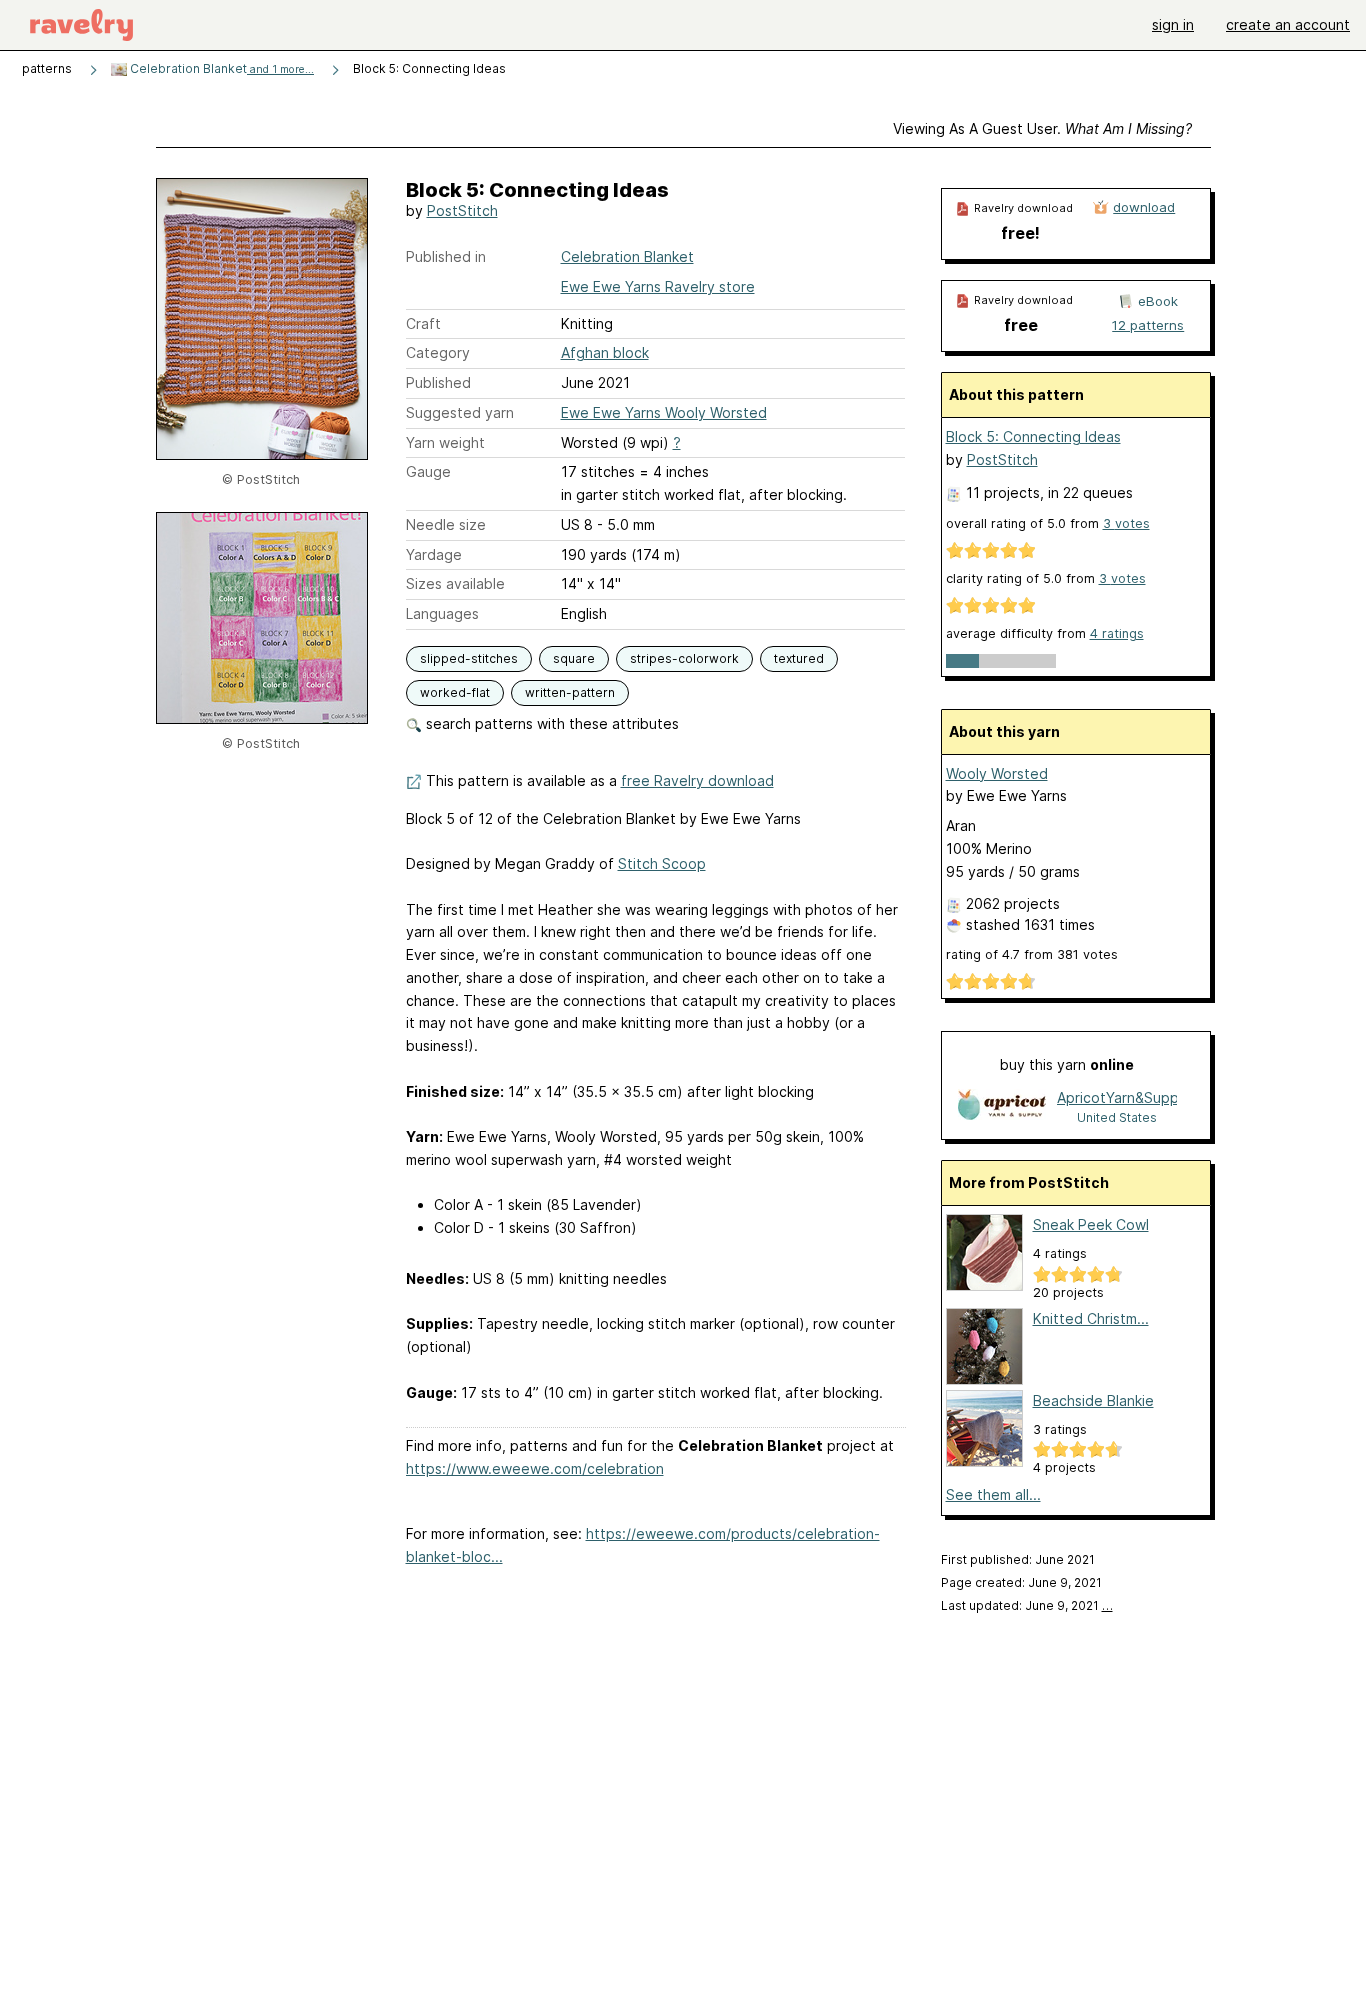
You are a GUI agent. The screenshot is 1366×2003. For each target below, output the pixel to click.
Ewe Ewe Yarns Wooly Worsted (664, 412)
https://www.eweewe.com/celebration (535, 1468)
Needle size (446, 524)
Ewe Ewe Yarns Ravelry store (658, 286)
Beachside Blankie (1093, 1400)
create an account (1288, 24)
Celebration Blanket (220, 68)
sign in (1173, 24)
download (1144, 207)
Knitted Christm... (1091, 1318)
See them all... (993, 1494)
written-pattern (570, 692)
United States (1117, 1117)
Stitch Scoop (662, 863)
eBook (1158, 301)
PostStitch (462, 210)
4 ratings (1117, 633)
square (574, 658)
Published (438, 382)
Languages (442, 613)
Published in (446, 256)
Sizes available (455, 583)
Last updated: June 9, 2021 (1027, 1605)
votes (1126, 523)
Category (438, 352)
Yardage (434, 554)
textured (799, 658)
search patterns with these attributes (550, 723)
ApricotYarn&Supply (1117, 1097)
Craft (423, 323)
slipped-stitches (469, 658)
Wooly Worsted (997, 773)
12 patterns (1148, 325)
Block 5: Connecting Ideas (1033, 436)
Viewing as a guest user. (1042, 128)
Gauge (428, 471)
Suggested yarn (460, 412)
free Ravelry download (697, 780)
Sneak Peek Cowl (1091, 1224)
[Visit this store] (1002, 1106)
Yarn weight (445, 442)
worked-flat (455, 692)
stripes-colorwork (684, 658)
